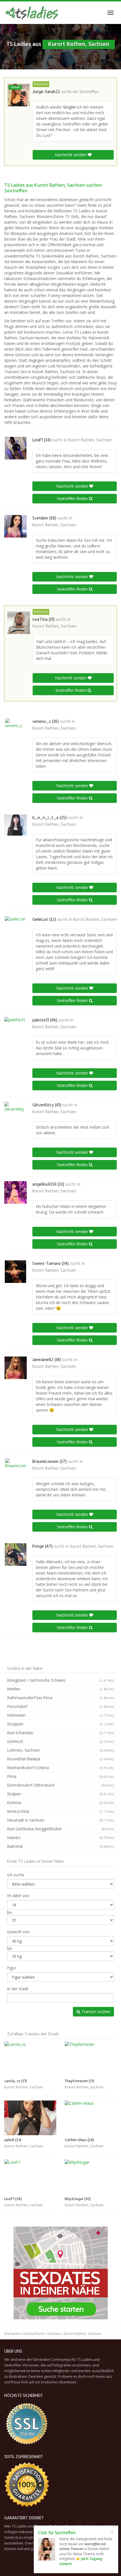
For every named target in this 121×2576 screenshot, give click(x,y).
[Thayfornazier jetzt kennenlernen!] (91, 2059)
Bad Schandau (60, 1733)
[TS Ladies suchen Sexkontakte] (31, 13)
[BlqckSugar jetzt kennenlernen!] (91, 2177)
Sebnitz (60, 1838)
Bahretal (60, 1846)
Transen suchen (95, 2012)
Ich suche (16, 1875)
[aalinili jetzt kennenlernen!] (30, 2118)
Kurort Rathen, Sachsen (90, 440)
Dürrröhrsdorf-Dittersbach (60, 1785)
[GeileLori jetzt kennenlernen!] (15, 928)
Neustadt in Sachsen (60, 1820)
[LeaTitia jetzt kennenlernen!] (19, 623)
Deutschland (33, 2334)
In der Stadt (18, 1989)
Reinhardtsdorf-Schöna (60, 1768)
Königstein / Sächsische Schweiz (60, 1680)
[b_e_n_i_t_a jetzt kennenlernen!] (15, 825)
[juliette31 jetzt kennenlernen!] (15, 1028)
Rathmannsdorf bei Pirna (60, 1698)
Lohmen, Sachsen (60, 1750)
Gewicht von (18, 1932)
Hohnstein (60, 1715)
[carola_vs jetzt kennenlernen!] (30, 2059)
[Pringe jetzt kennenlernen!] (15, 1555)
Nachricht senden (71, 155)
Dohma (60, 1803)
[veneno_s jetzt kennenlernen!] (15, 730)
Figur (12, 1968)
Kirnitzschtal (60, 1811)
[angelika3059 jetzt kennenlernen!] (15, 1192)
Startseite (12, 2334)
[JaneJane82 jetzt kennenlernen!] (15, 1368)
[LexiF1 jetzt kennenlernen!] (15, 448)
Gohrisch (60, 1741)
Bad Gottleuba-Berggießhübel (60, 1829)
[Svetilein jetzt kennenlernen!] (15, 526)
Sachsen (54, 2334)
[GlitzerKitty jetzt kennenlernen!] (15, 1113)
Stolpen (60, 1794)
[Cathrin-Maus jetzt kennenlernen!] (91, 2118)
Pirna (60, 1776)
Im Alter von (18, 1896)
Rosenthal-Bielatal (60, 1759)
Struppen (60, 1724)
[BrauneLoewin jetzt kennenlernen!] (15, 1470)
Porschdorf (60, 1706)
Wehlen (60, 1689)
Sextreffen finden (73, 498)
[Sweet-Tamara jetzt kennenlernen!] (15, 1272)
